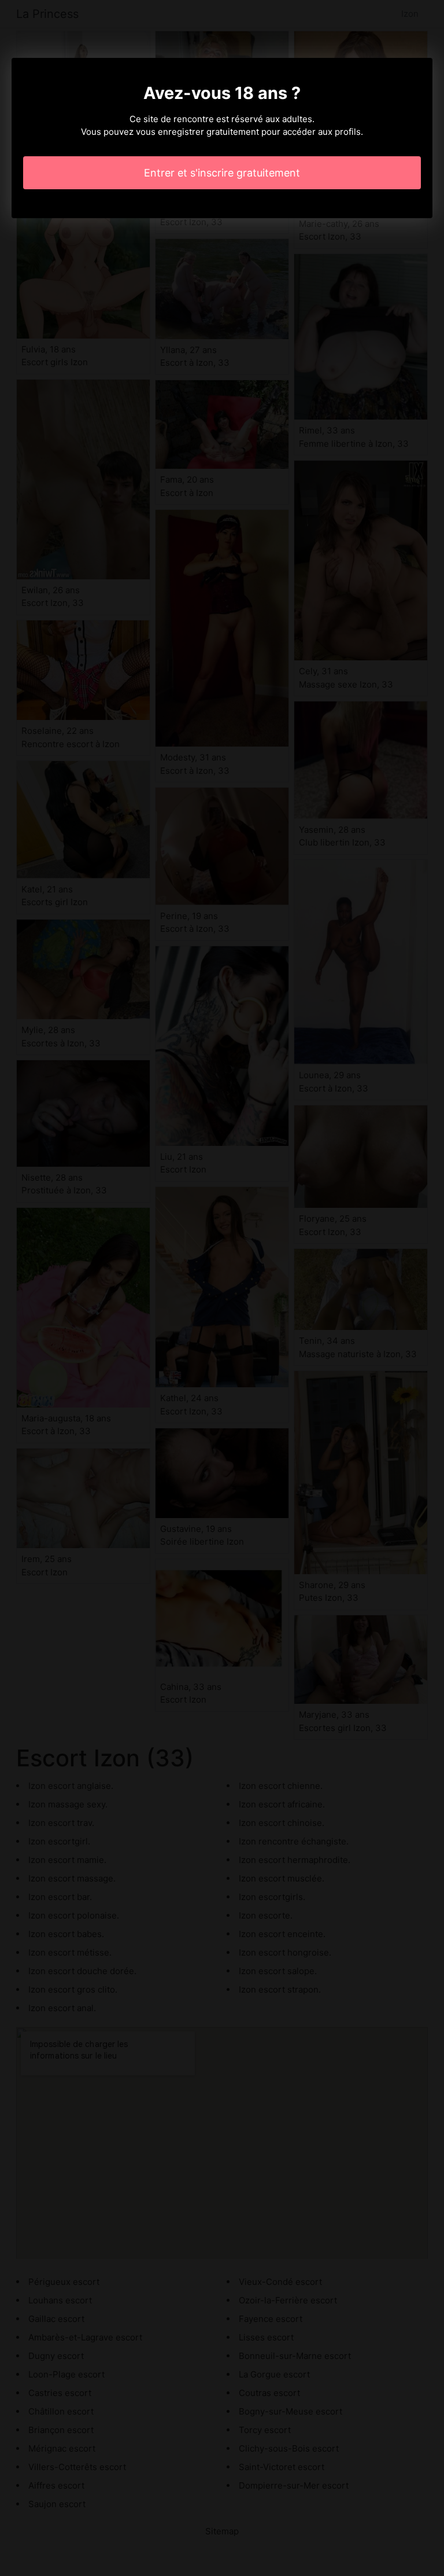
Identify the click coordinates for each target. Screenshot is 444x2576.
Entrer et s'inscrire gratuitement (222, 173)
